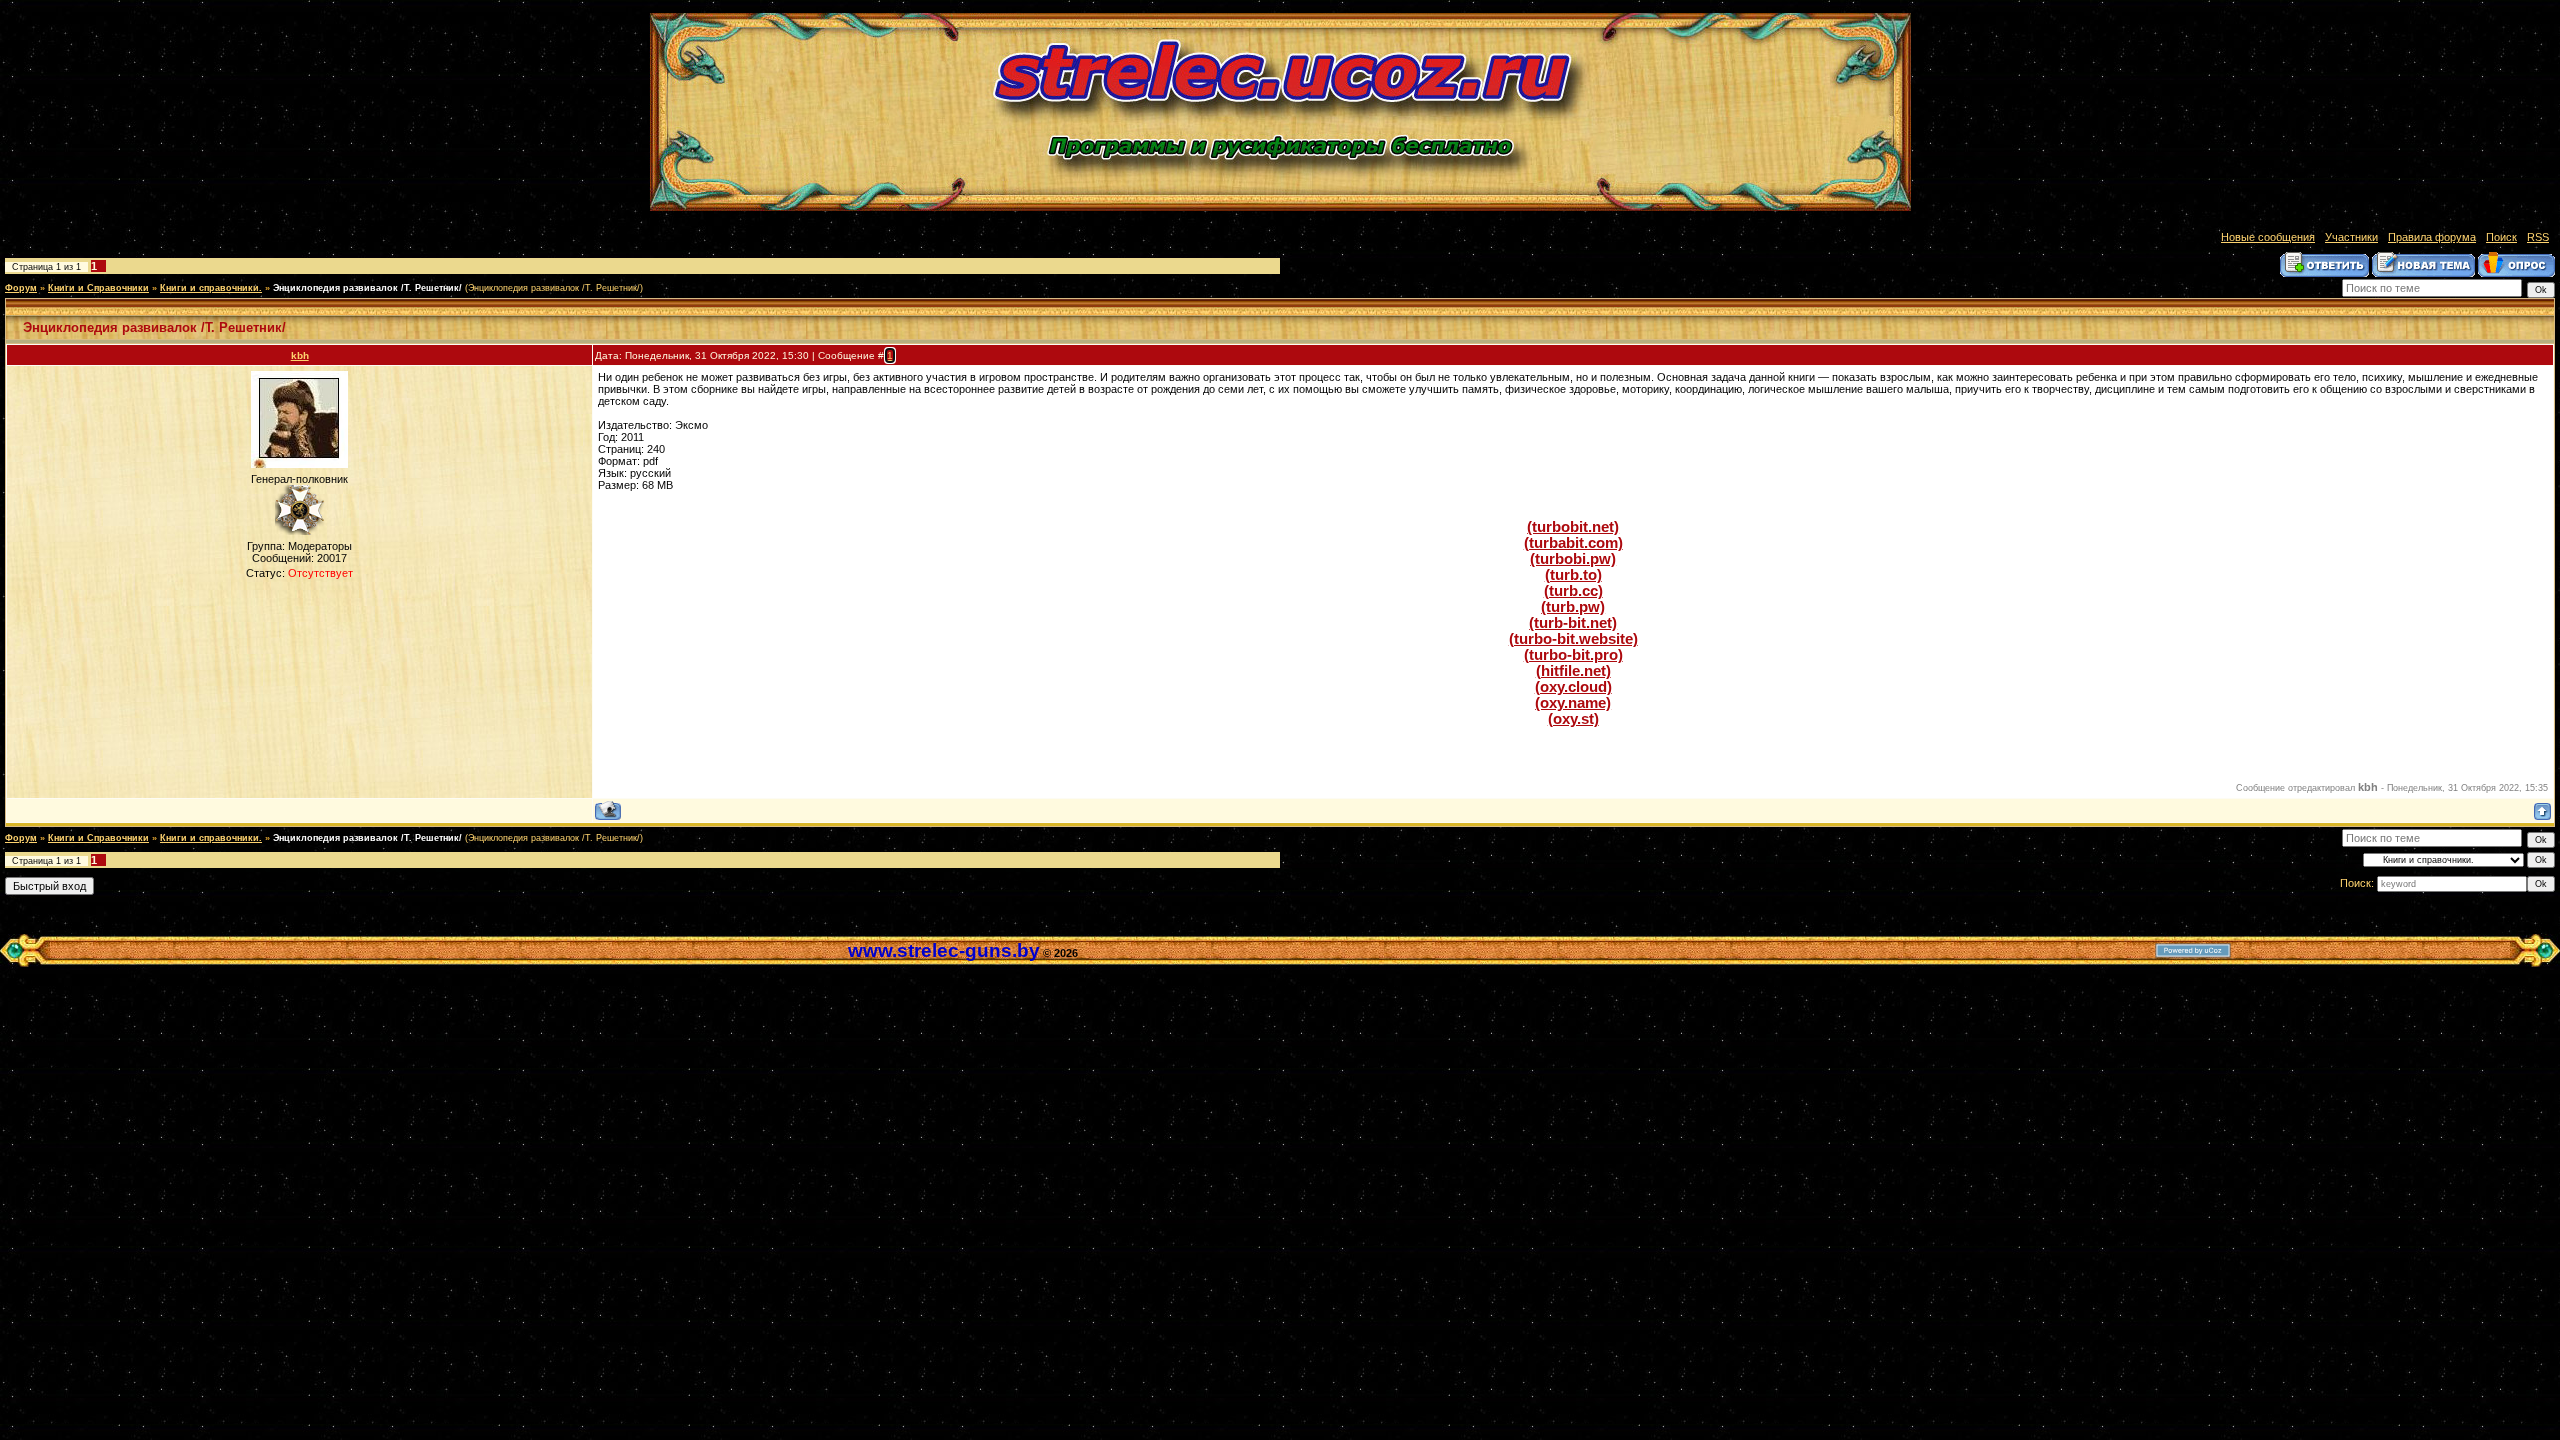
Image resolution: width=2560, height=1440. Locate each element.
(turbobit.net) (1573, 527)
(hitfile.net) (1573, 671)
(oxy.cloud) (1573, 687)
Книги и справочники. (211, 288)
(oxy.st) (1573, 719)
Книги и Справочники (98, 288)
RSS (2538, 237)
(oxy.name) (1573, 703)
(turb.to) (1573, 575)
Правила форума (2432, 237)
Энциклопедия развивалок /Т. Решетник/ (367, 288)
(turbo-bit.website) (1573, 639)
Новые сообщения (2268, 237)
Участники (2351, 237)
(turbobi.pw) (1573, 559)
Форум (21, 288)
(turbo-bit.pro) (1573, 655)
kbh (300, 355)
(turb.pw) (1573, 607)
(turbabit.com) (1573, 543)
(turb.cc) (1573, 591)
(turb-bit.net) (1573, 623)
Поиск (2501, 237)
